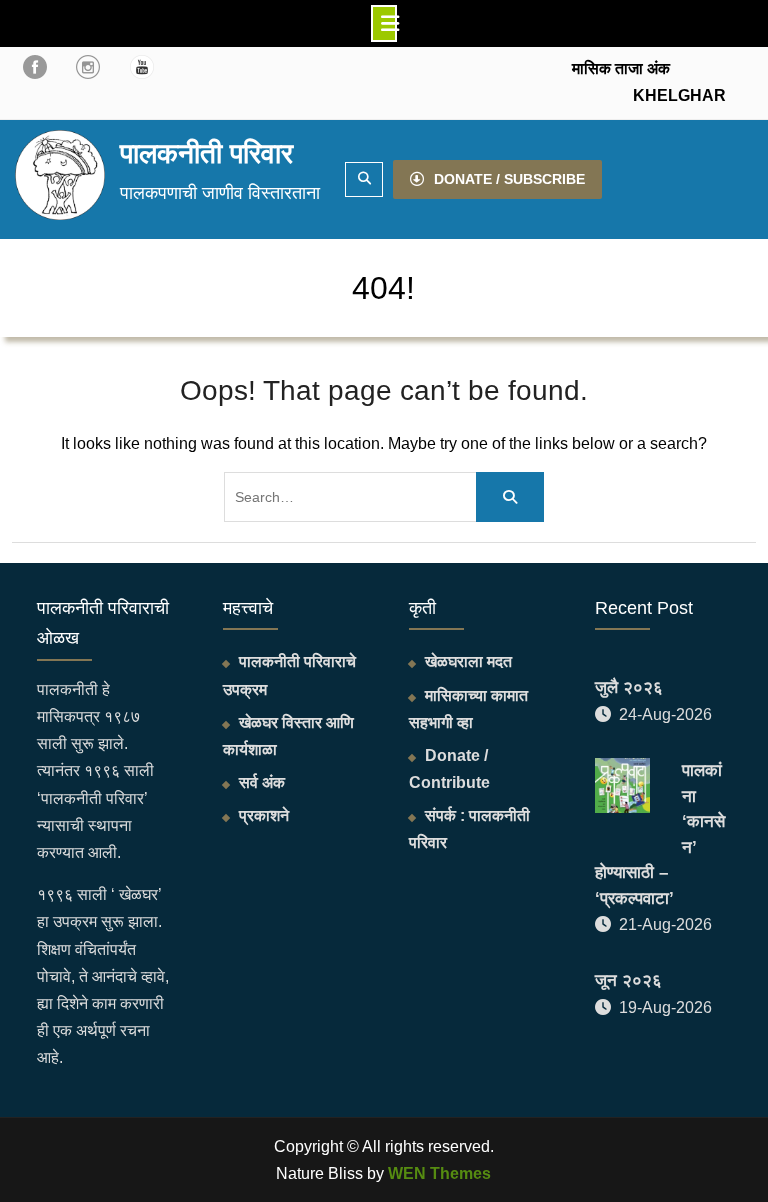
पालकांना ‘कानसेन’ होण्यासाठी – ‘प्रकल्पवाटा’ (659, 834)
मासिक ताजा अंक (621, 68)
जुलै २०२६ (629, 687)
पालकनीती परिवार (206, 153)
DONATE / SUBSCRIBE (509, 179)
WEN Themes (439, 1173)
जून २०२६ (628, 980)
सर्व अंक (262, 782)
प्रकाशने (264, 815)
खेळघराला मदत (468, 661)
